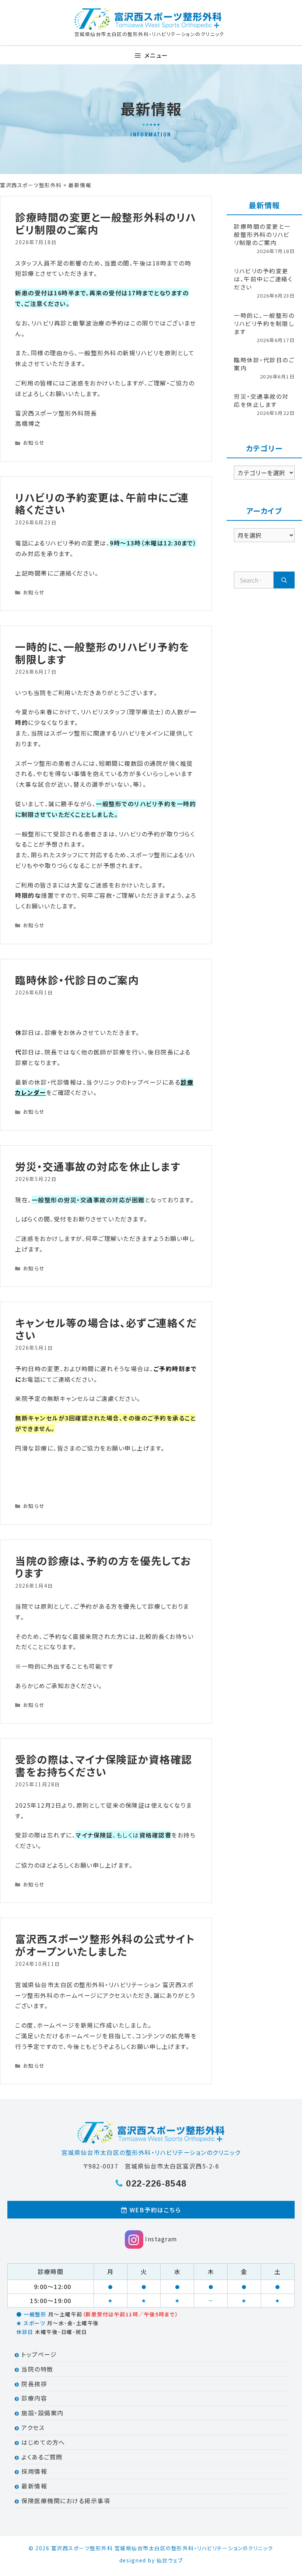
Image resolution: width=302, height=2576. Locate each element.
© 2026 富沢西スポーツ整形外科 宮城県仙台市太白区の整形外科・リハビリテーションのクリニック (151, 2548)
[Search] (284, 580)
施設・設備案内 (42, 2413)
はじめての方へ (42, 2442)
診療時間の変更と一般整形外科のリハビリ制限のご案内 (106, 223)
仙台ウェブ (170, 2560)
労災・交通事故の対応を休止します (98, 1166)
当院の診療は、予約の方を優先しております (103, 1567)
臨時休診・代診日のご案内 (77, 980)
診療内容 (33, 2398)
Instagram (160, 2239)
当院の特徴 (36, 2369)
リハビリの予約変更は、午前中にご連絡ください (102, 504)
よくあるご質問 (41, 2457)
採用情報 (33, 2471)
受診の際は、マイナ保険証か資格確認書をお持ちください (104, 1765)
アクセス (32, 2427)
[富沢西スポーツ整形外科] (148, 19)
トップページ (38, 2354)
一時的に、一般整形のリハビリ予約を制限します (102, 653)
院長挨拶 (33, 2384)
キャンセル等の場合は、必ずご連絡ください (106, 1329)
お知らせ (34, 442)
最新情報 (33, 2486)
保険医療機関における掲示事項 (65, 2501)
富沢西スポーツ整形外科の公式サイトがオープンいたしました (105, 1945)
